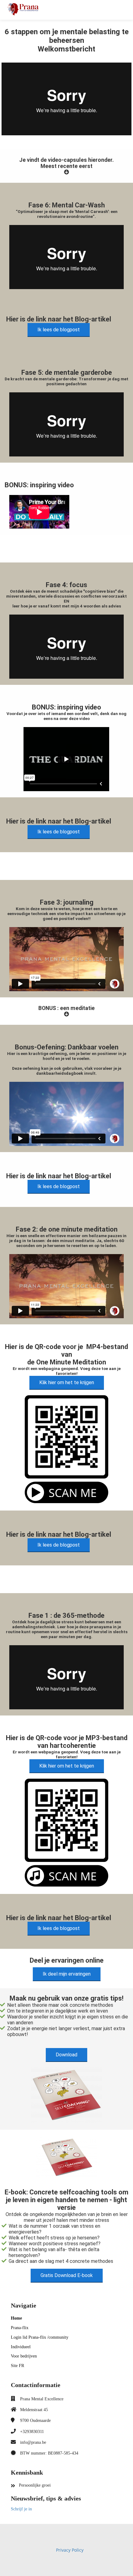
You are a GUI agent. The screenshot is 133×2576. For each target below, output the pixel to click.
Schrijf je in (21, 2509)
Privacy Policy (70, 2550)
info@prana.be (33, 2442)
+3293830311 (32, 2432)
